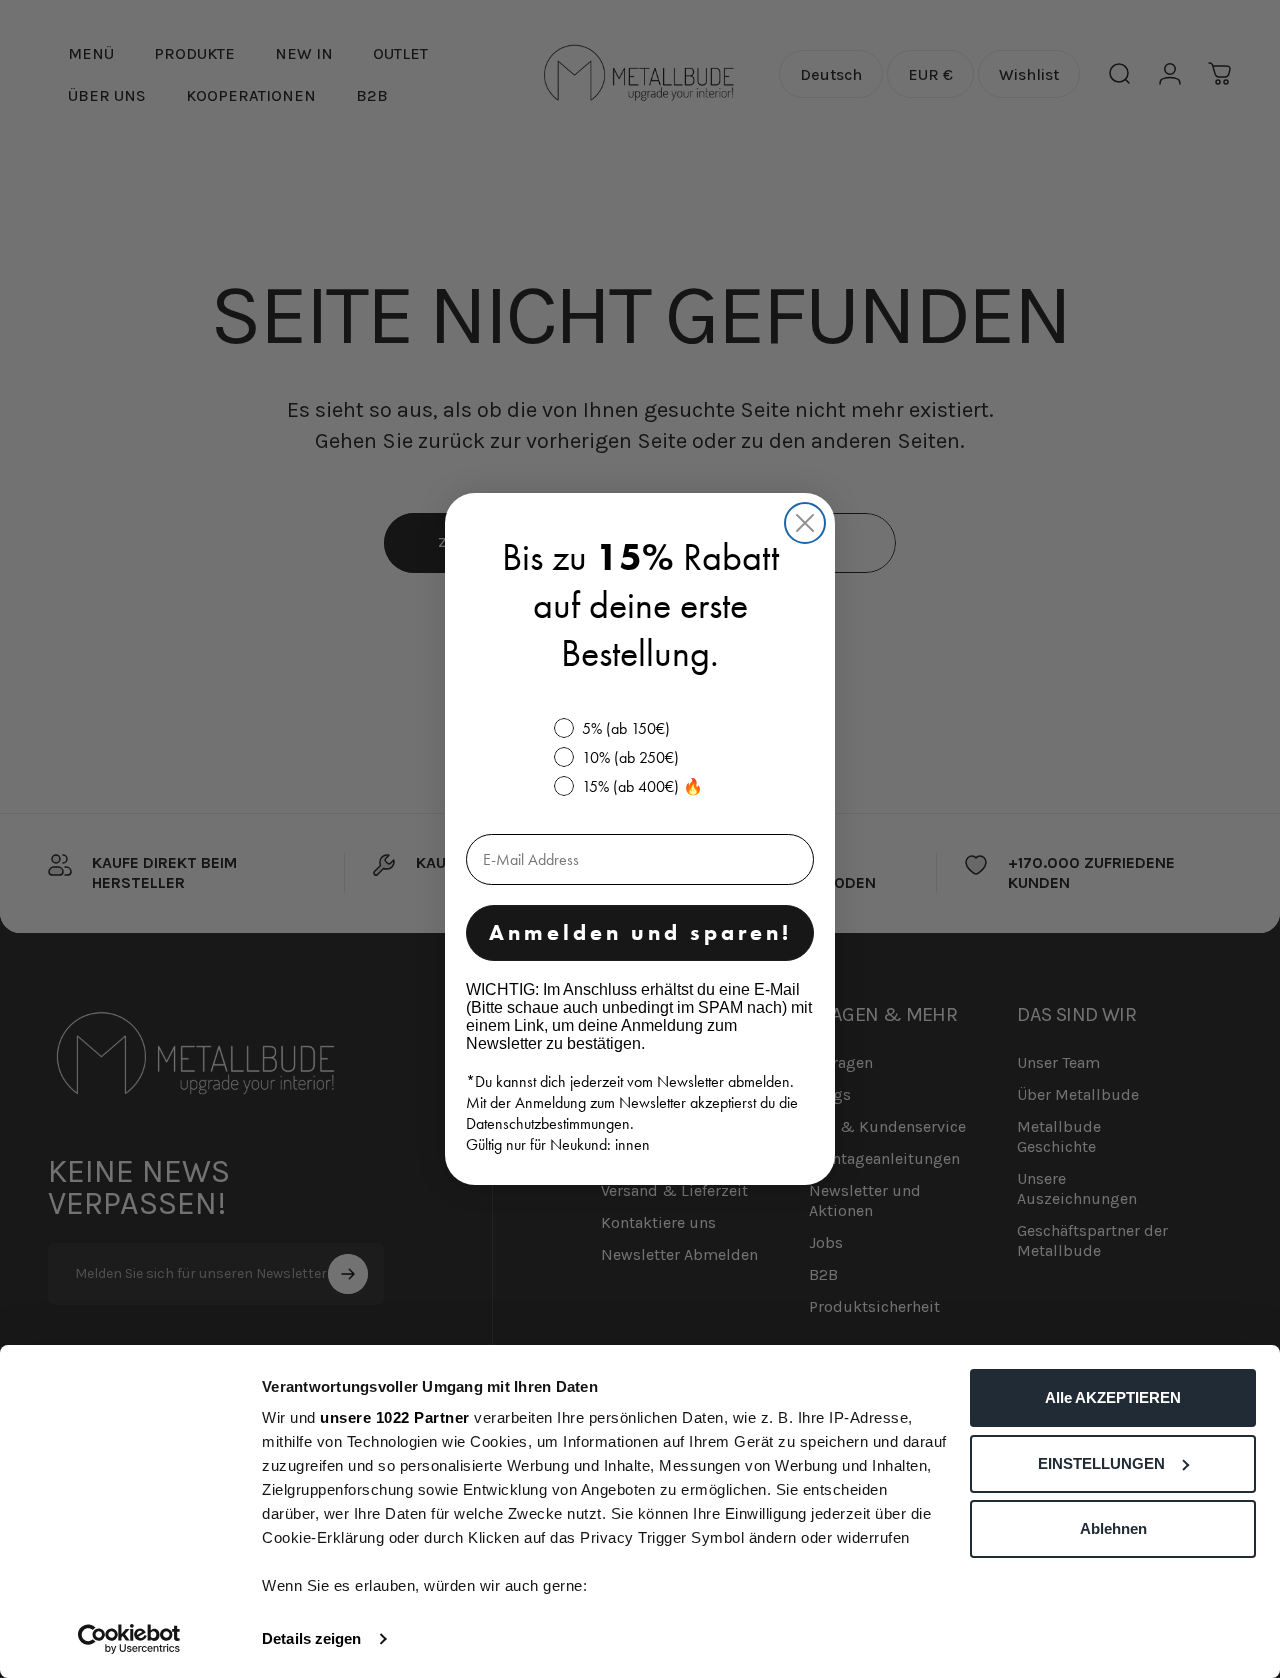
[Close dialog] (805, 523)
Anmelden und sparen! (640, 932)
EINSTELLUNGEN (1101, 1463)
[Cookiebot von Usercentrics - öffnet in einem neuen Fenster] (129, 1639)
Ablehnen (1113, 1528)
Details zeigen (311, 1638)
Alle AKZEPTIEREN (1113, 1397)
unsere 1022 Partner (395, 1417)
